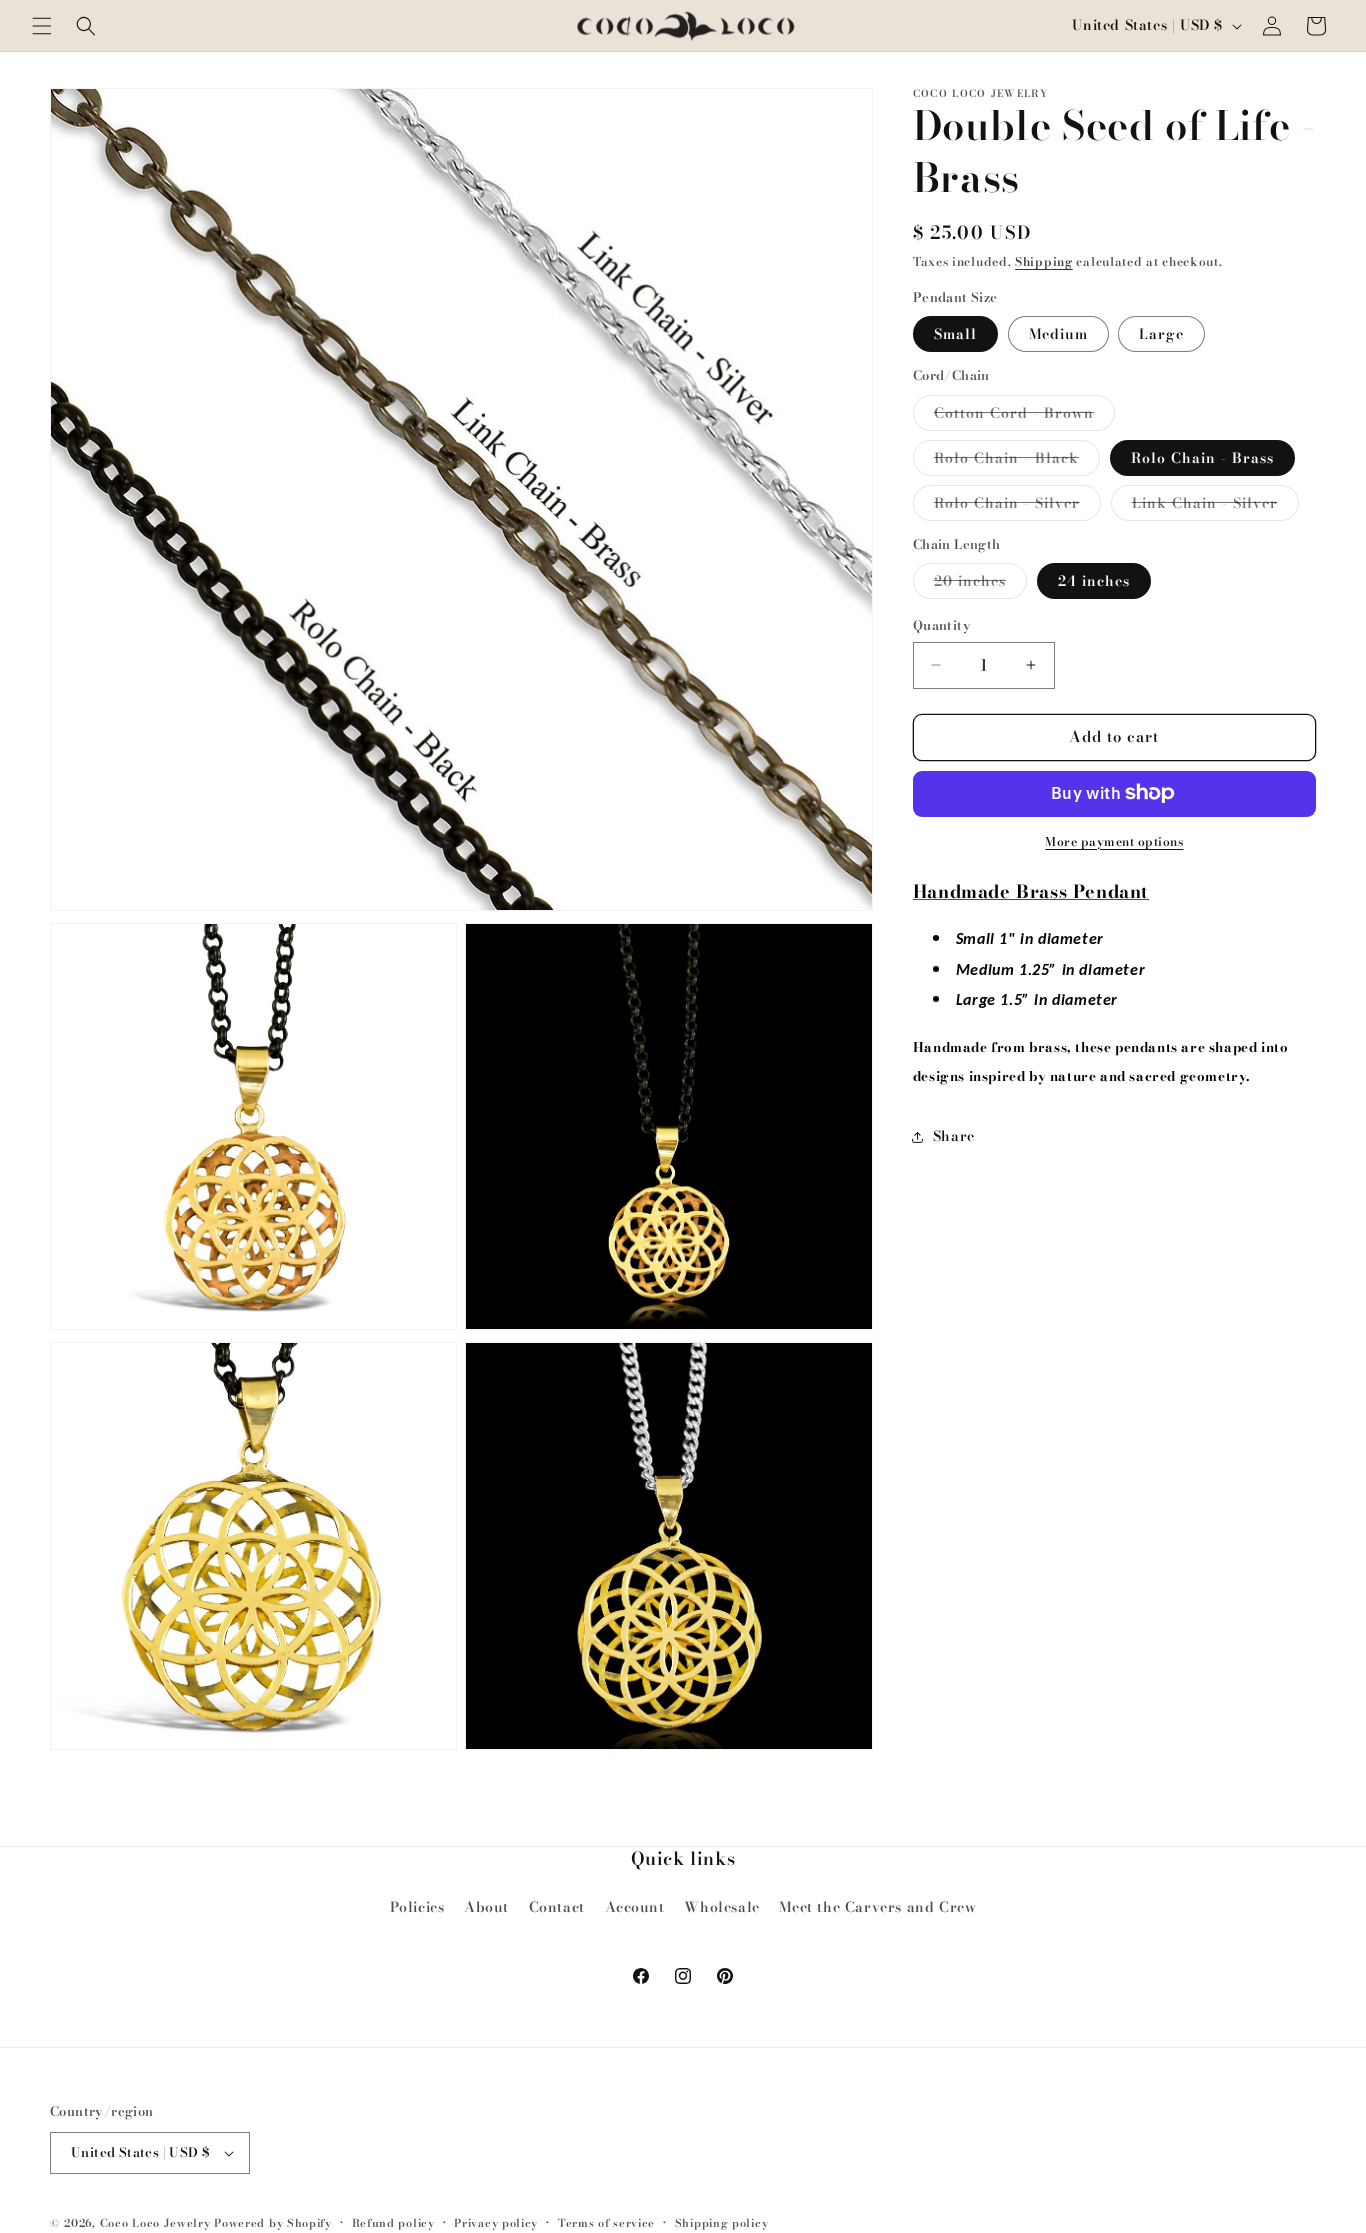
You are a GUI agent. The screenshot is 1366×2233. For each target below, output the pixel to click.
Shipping (1044, 261)
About (486, 1907)
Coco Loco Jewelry (155, 2223)
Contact (557, 1907)
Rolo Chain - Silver (1017, 505)
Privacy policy (496, 2223)
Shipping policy (722, 2223)
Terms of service (606, 2223)
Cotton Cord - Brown (1024, 415)
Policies (417, 1907)
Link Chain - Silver (1215, 505)
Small (955, 334)
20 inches (980, 584)
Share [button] (954, 1136)
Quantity (942, 625)
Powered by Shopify (273, 2223)
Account (635, 1907)
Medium (1058, 334)
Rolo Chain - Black (1017, 460)
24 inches (1094, 581)
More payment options (1114, 841)
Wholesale (721, 1907)
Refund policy (393, 2223)
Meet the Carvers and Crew (877, 1907)
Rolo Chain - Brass (1202, 457)
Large (1161, 334)
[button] (42, 26)
